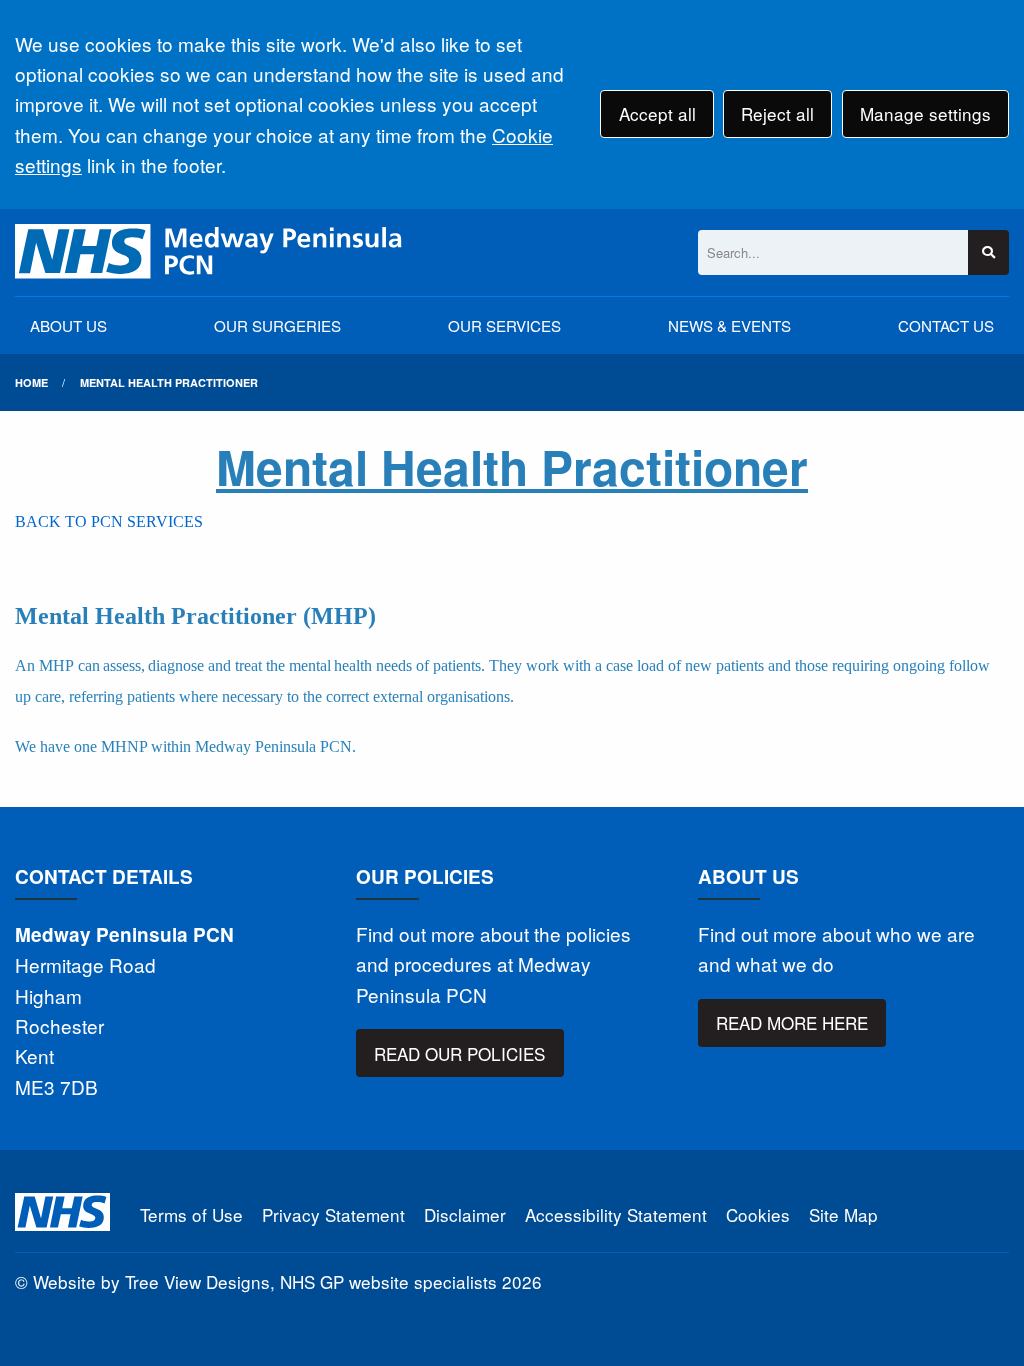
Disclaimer (465, 1214)
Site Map (843, 1214)
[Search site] (988, 252)
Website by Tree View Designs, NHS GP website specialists (265, 1281)
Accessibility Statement (616, 1214)
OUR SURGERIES (277, 325)
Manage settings (925, 113)
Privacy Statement (333, 1214)
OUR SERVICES (504, 325)
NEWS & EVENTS (729, 325)
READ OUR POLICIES (459, 1053)
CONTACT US (946, 325)
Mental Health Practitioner (169, 382)
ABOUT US (68, 325)
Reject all (777, 113)
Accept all (657, 113)
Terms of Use (191, 1214)
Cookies (758, 1214)
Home (31, 382)
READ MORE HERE (792, 1022)
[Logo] (210, 252)
